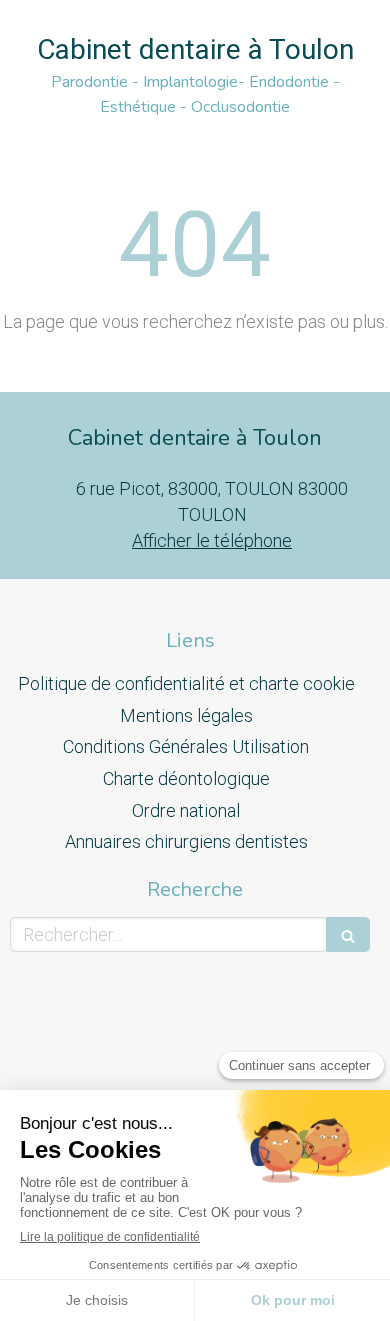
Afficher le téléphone (212, 540)
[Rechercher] (348, 934)
